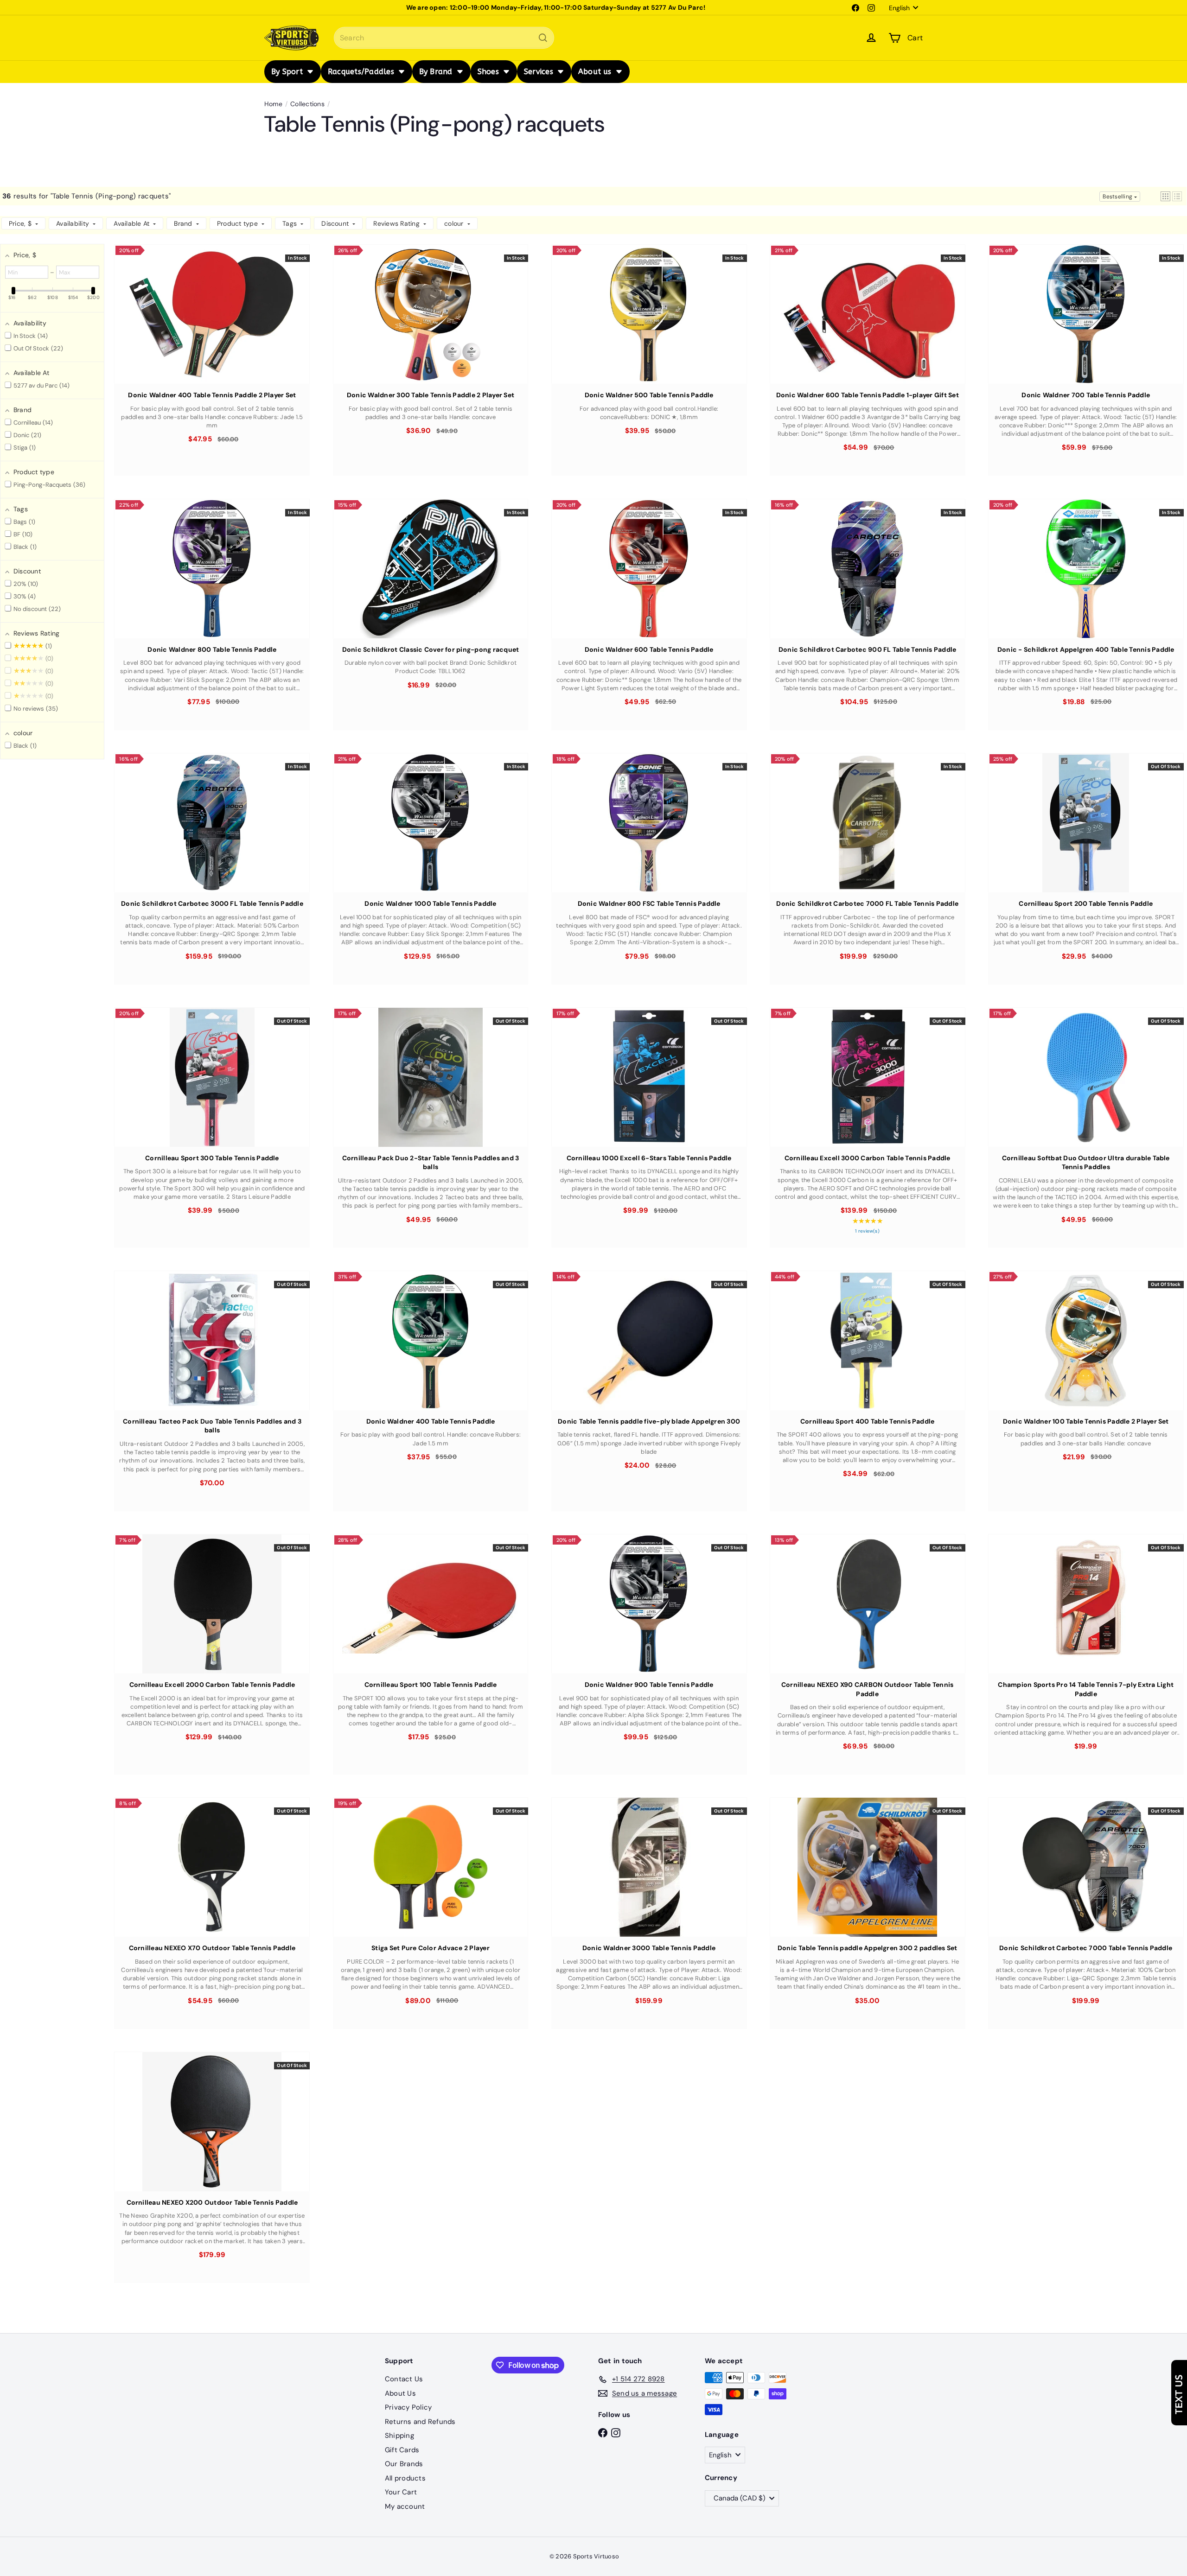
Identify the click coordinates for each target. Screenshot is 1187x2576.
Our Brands (404, 2464)
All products (405, 2478)
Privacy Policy (408, 2407)
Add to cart (212, 335)
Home (273, 104)
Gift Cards (402, 2450)
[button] (1165, 196)
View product (1086, 843)
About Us (400, 2393)
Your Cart (401, 2492)
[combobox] (444, 38)
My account (405, 2506)
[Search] (543, 38)
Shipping (399, 2436)
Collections (307, 104)
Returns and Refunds (420, 2422)
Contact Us (404, 2379)
